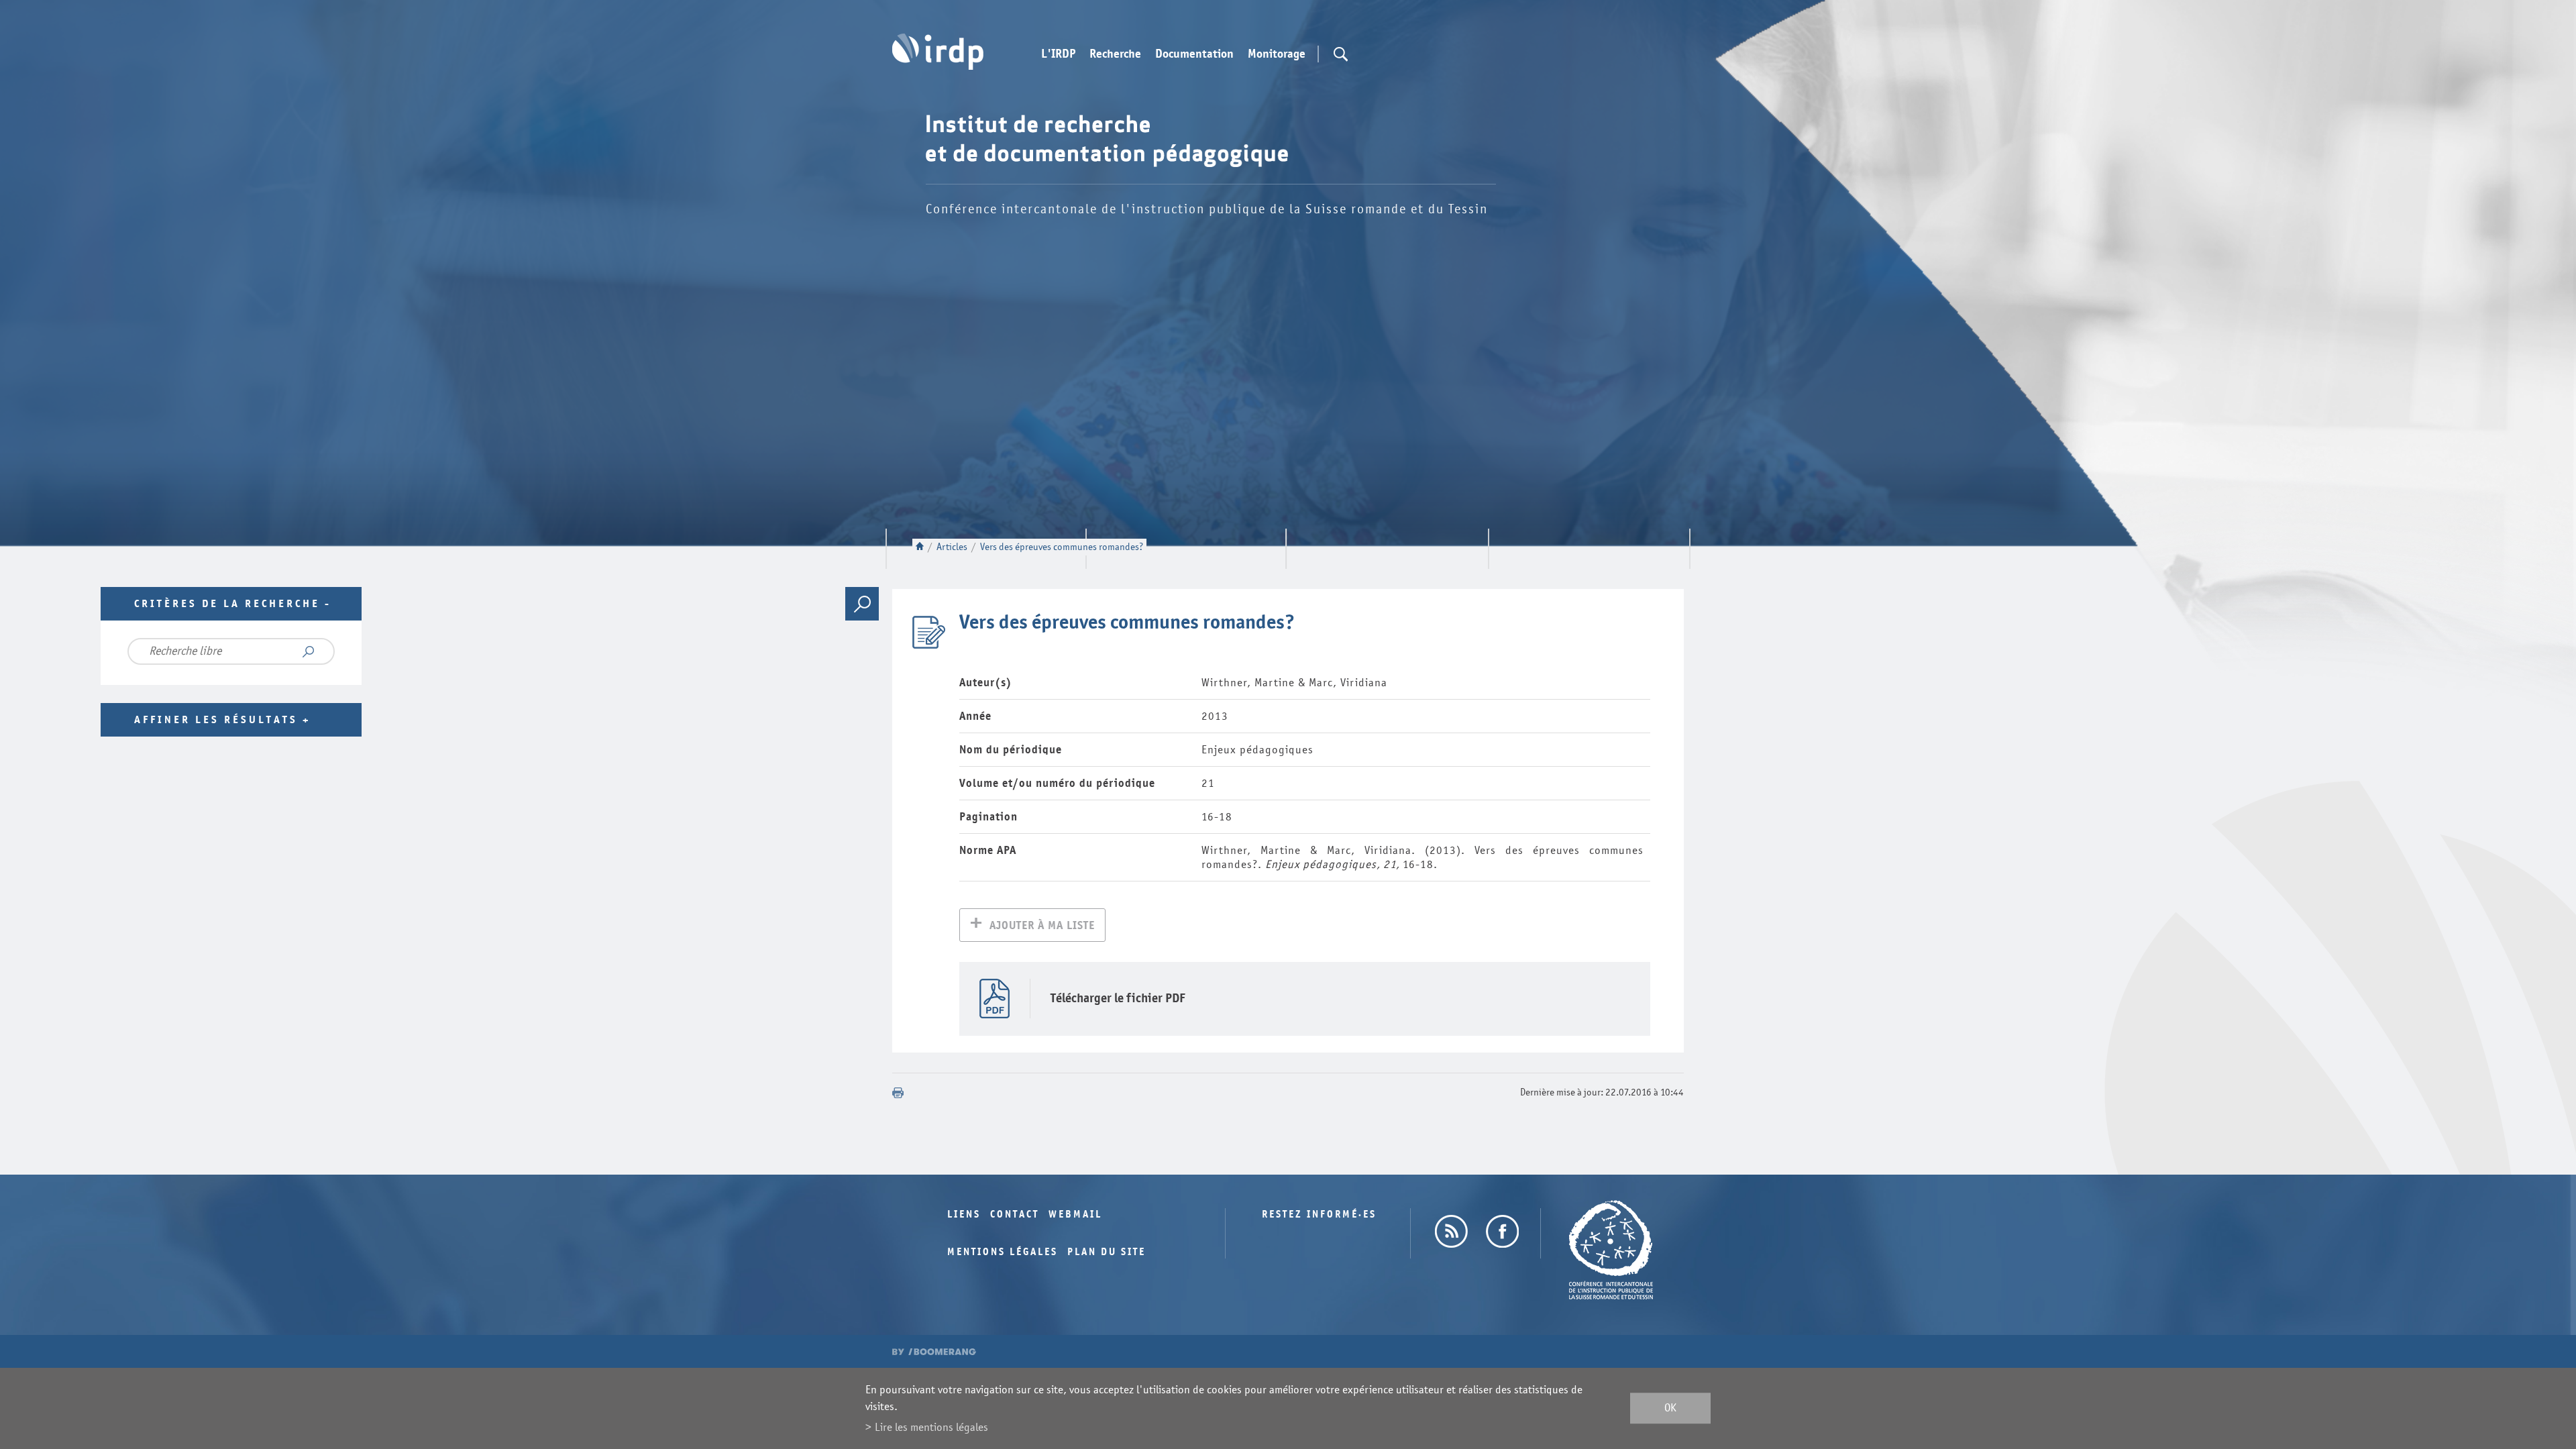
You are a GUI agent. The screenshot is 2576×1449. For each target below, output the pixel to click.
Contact (1015, 1215)
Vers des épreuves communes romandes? (1062, 547)
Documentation (1194, 54)
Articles (952, 547)
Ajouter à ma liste (1042, 925)
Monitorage (1277, 54)
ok (1670, 1408)
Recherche (1115, 54)
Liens (964, 1215)
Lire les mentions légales (931, 1427)
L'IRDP (1058, 54)
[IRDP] (938, 52)
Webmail (1075, 1215)
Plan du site (1107, 1252)
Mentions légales (1003, 1252)
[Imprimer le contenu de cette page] (898, 1093)
